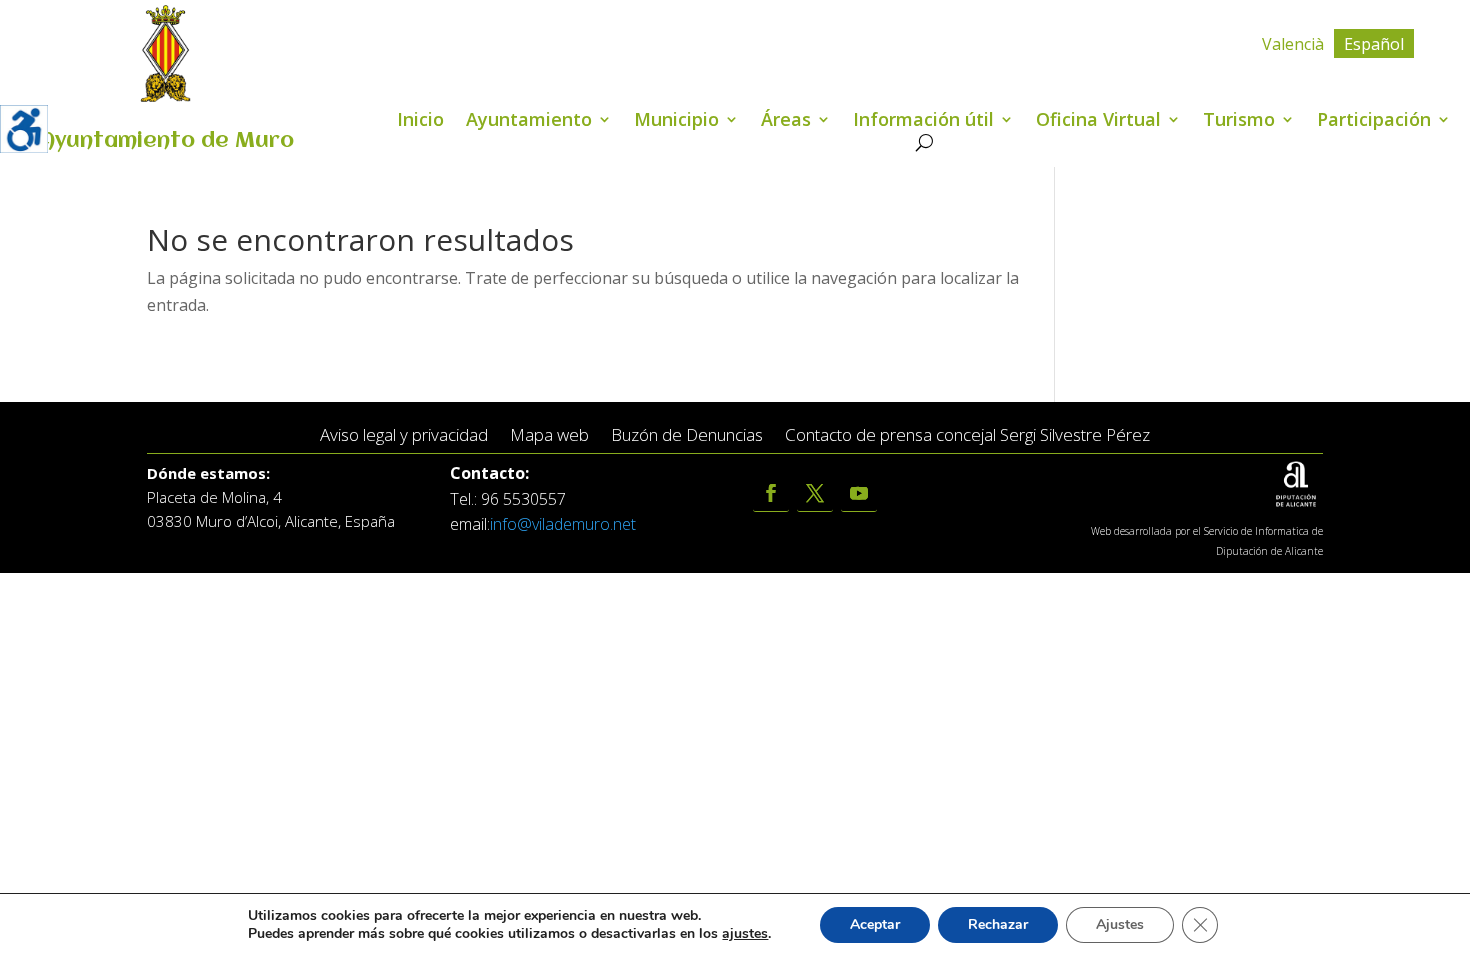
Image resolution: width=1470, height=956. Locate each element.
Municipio (676, 121)
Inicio (420, 121)
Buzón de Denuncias (687, 435)
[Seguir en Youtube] (859, 493)
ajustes (745, 934)
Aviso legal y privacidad (404, 435)
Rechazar (998, 924)
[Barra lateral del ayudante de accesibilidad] (24, 129)
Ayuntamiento (529, 121)
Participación (1374, 121)
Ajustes (1120, 924)
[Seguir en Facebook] (771, 493)
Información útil (923, 121)
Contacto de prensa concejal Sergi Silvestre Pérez (967, 435)
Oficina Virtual (1098, 121)
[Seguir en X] (815, 493)
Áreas (786, 121)
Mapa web (549, 435)
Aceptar (875, 924)
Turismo (1239, 121)
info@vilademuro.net (563, 524)
